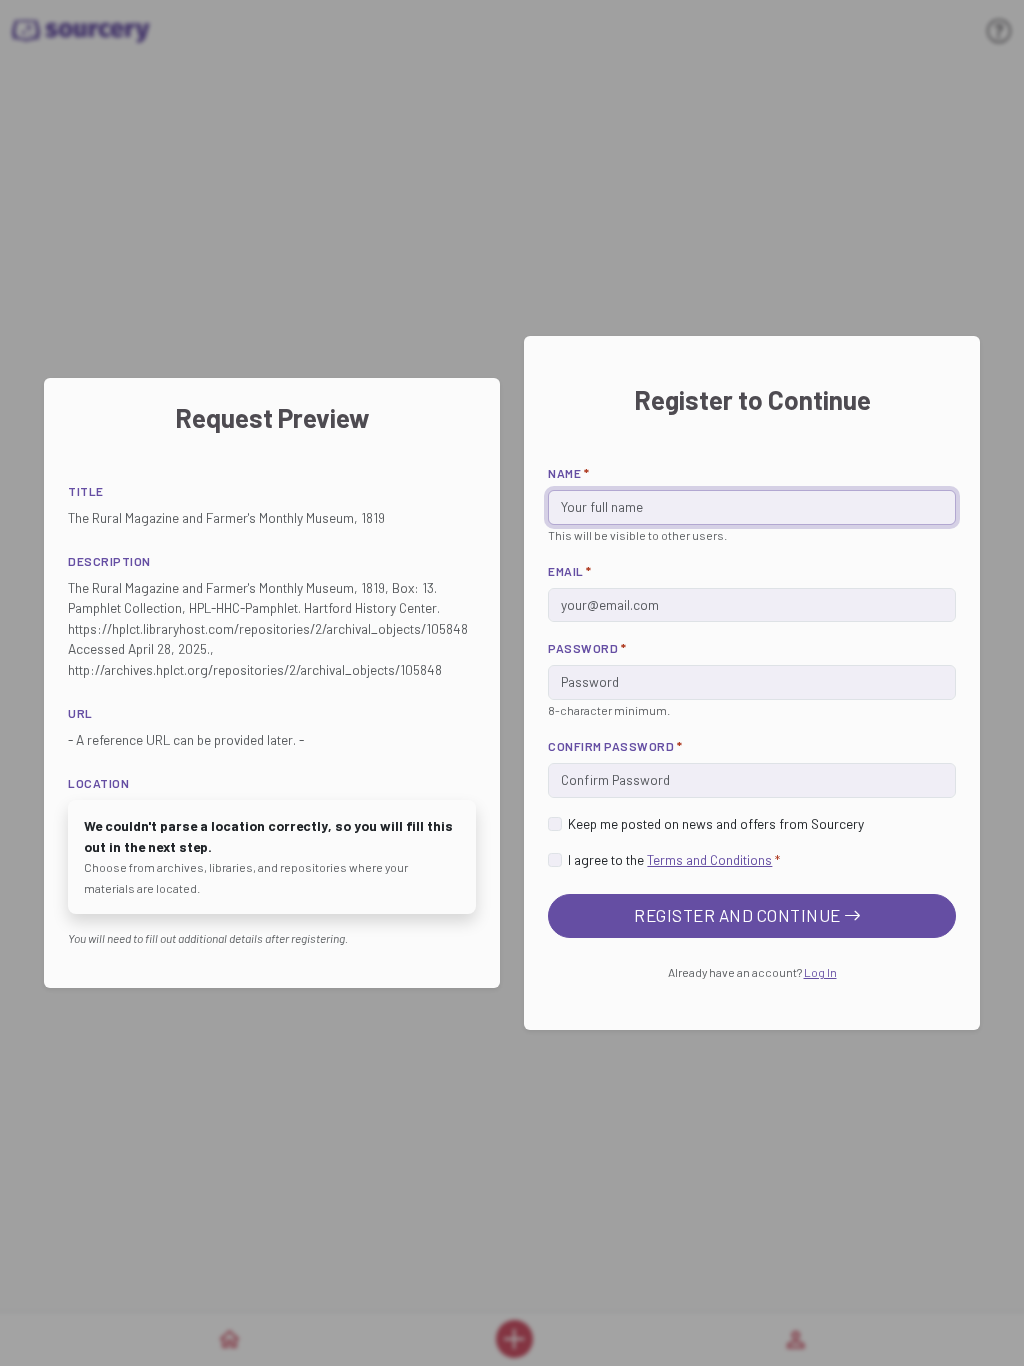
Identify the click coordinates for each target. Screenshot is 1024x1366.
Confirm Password (615, 746)
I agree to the (674, 859)
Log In (820, 972)
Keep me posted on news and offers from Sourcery (716, 823)
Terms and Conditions (709, 859)
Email (570, 571)
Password (587, 648)
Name (568, 473)
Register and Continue (739, 915)
